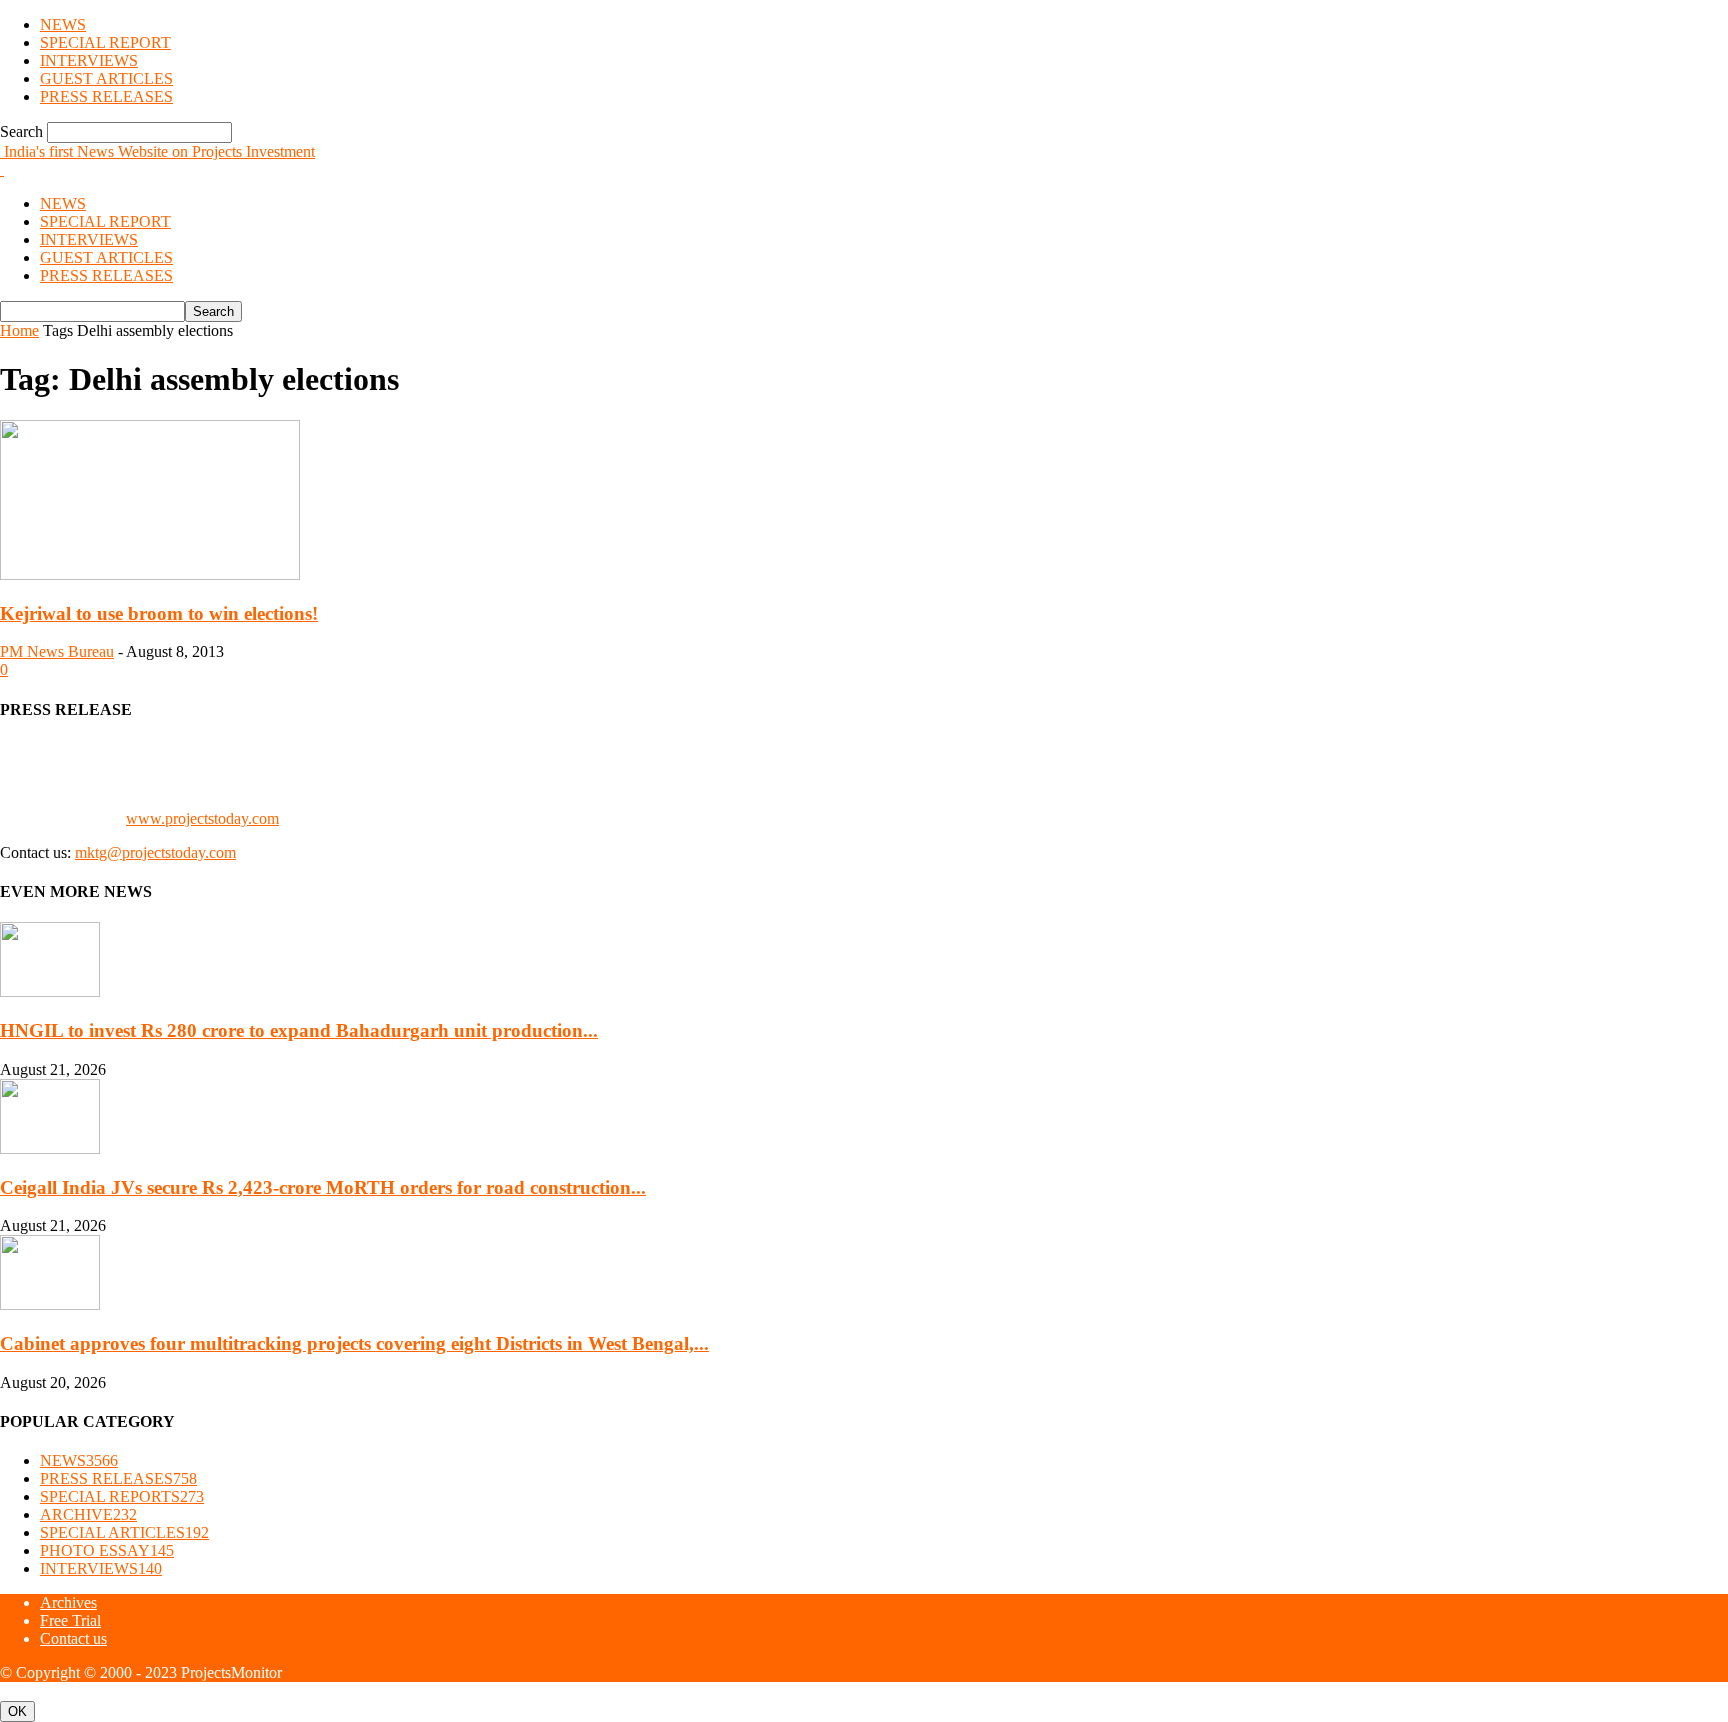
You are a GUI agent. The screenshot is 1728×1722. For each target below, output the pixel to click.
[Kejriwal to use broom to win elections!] (150, 574)
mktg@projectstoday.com (155, 852)
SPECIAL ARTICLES (124, 1532)
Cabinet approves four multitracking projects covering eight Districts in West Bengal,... (354, 1343)
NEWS (63, 24)
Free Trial (70, 1620)
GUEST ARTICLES (106, 78)
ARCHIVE (88, 1514)
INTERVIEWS (89, 60)
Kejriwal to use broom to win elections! (159, 613)
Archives (68, 1602)
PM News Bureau (57, 651)
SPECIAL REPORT (105, 42)
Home (19, 330)
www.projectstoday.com (202, 818)
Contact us (73, 1638)
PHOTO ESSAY (107, 1550)
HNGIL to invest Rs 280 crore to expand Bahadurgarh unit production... (299, 1030)
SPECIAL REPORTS (122, 1496)
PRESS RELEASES (106, 96)
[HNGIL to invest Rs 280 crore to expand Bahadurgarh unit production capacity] (50, 991)
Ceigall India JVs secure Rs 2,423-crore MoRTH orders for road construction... (323, 1187)
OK (17, 1711)
